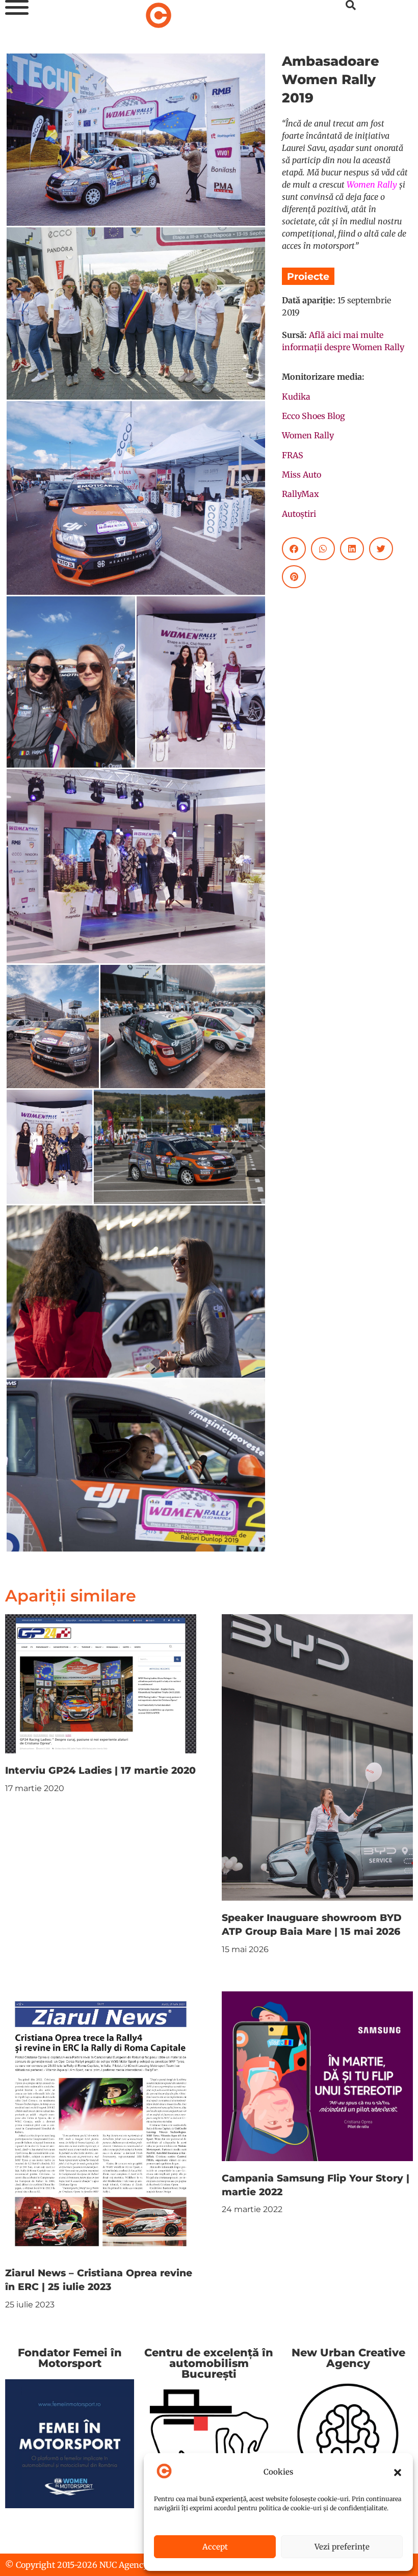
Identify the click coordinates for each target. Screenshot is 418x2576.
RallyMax (301, 494)
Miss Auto (302, 475)
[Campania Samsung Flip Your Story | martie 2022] (317, 2075)
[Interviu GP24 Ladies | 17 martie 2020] (101, 1683)
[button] (398, 2473)
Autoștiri (299, 514)
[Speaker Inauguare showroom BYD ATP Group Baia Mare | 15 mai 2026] (317, 1757)
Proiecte (308, 276)
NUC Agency (124, 2565)
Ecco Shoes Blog (313, 416)
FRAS (293, 455)
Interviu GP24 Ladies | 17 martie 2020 (100, 1770)
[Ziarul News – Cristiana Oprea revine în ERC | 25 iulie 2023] (101, 2123)
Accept (215, 2547)
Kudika (296, 397)
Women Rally (372, 185)
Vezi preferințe (342, 2547)
